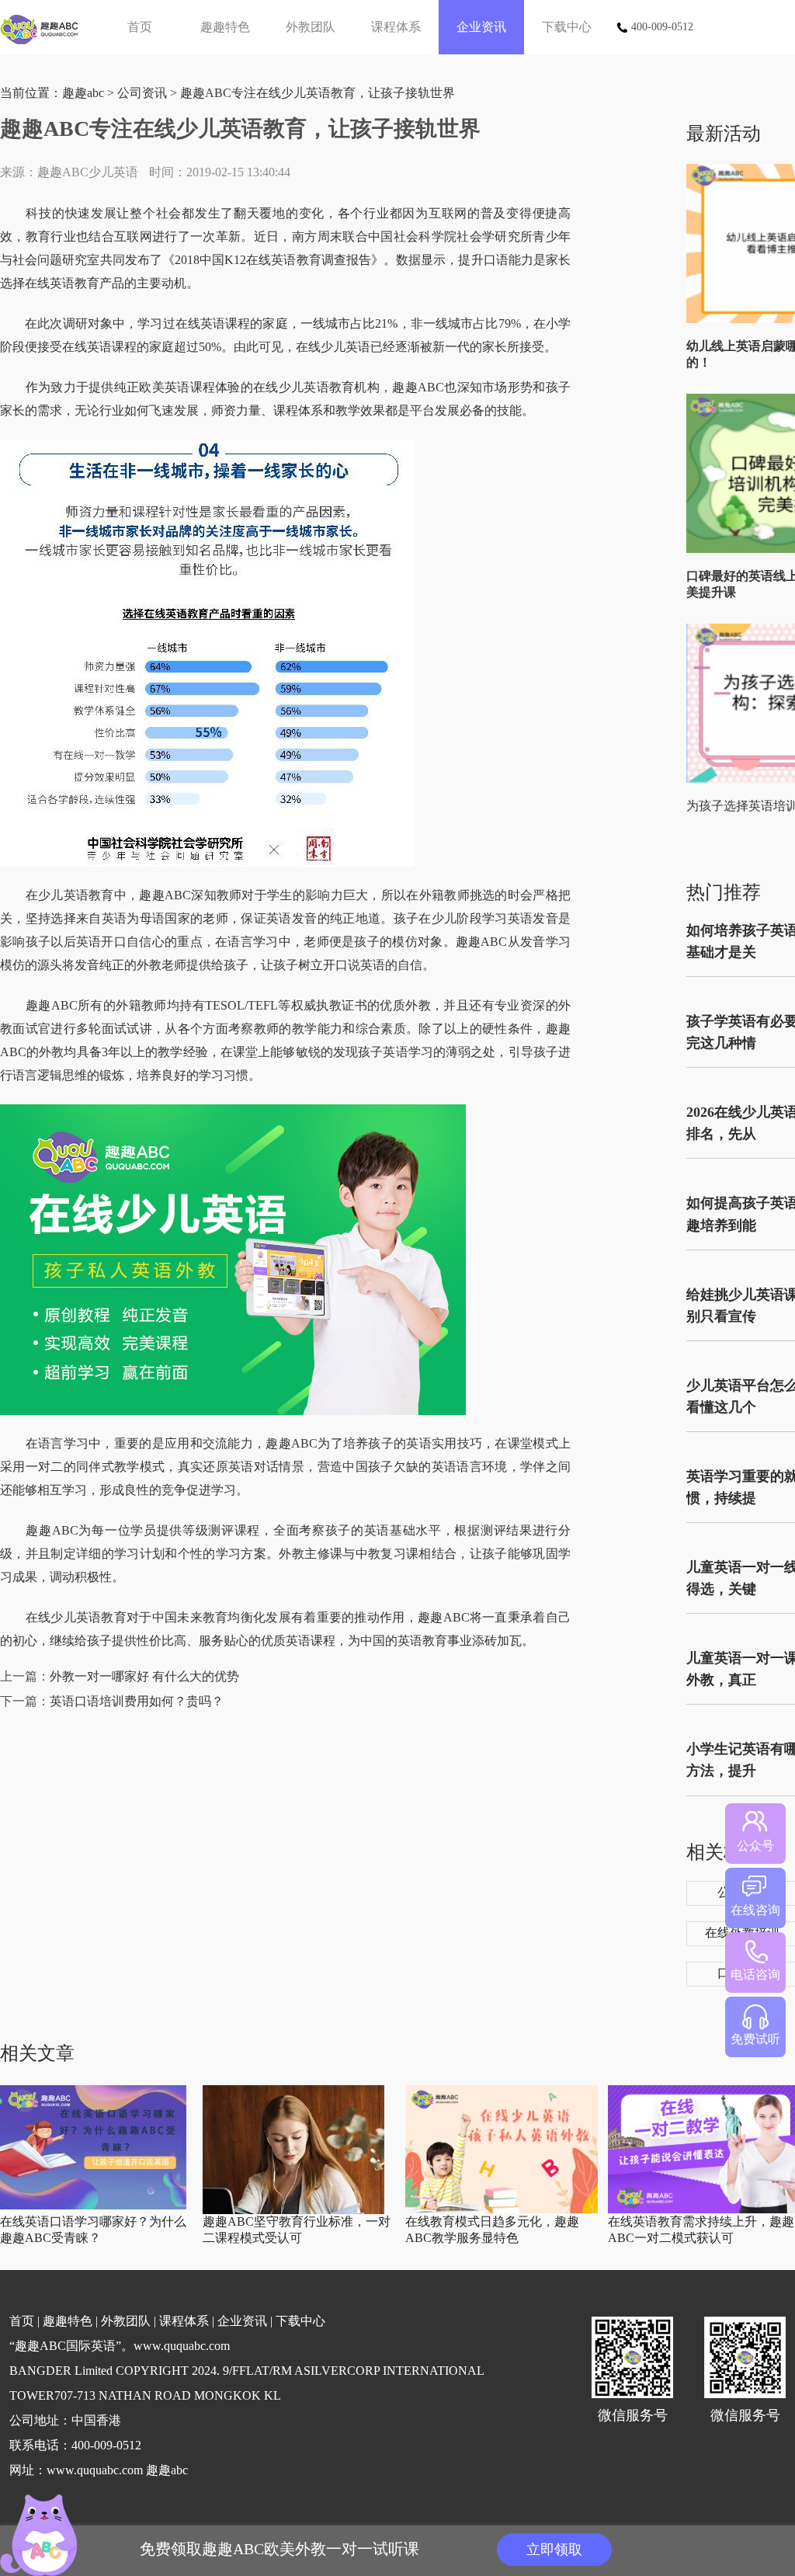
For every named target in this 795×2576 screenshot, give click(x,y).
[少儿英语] (45, 27)
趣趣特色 (225, 27)
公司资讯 (142, 93)
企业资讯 (481, 27)
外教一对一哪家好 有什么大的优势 (144, 1676)
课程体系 (396, 27)
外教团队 (311, 27)
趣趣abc (83, 93)
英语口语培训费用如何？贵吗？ (137, 1701)
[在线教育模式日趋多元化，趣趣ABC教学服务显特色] (502, 2210)
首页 (140, 27)
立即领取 (554, 2550)
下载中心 (567, 27)
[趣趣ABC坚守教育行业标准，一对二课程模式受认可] (293, 2211)
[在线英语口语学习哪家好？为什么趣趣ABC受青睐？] (93, 2206)
